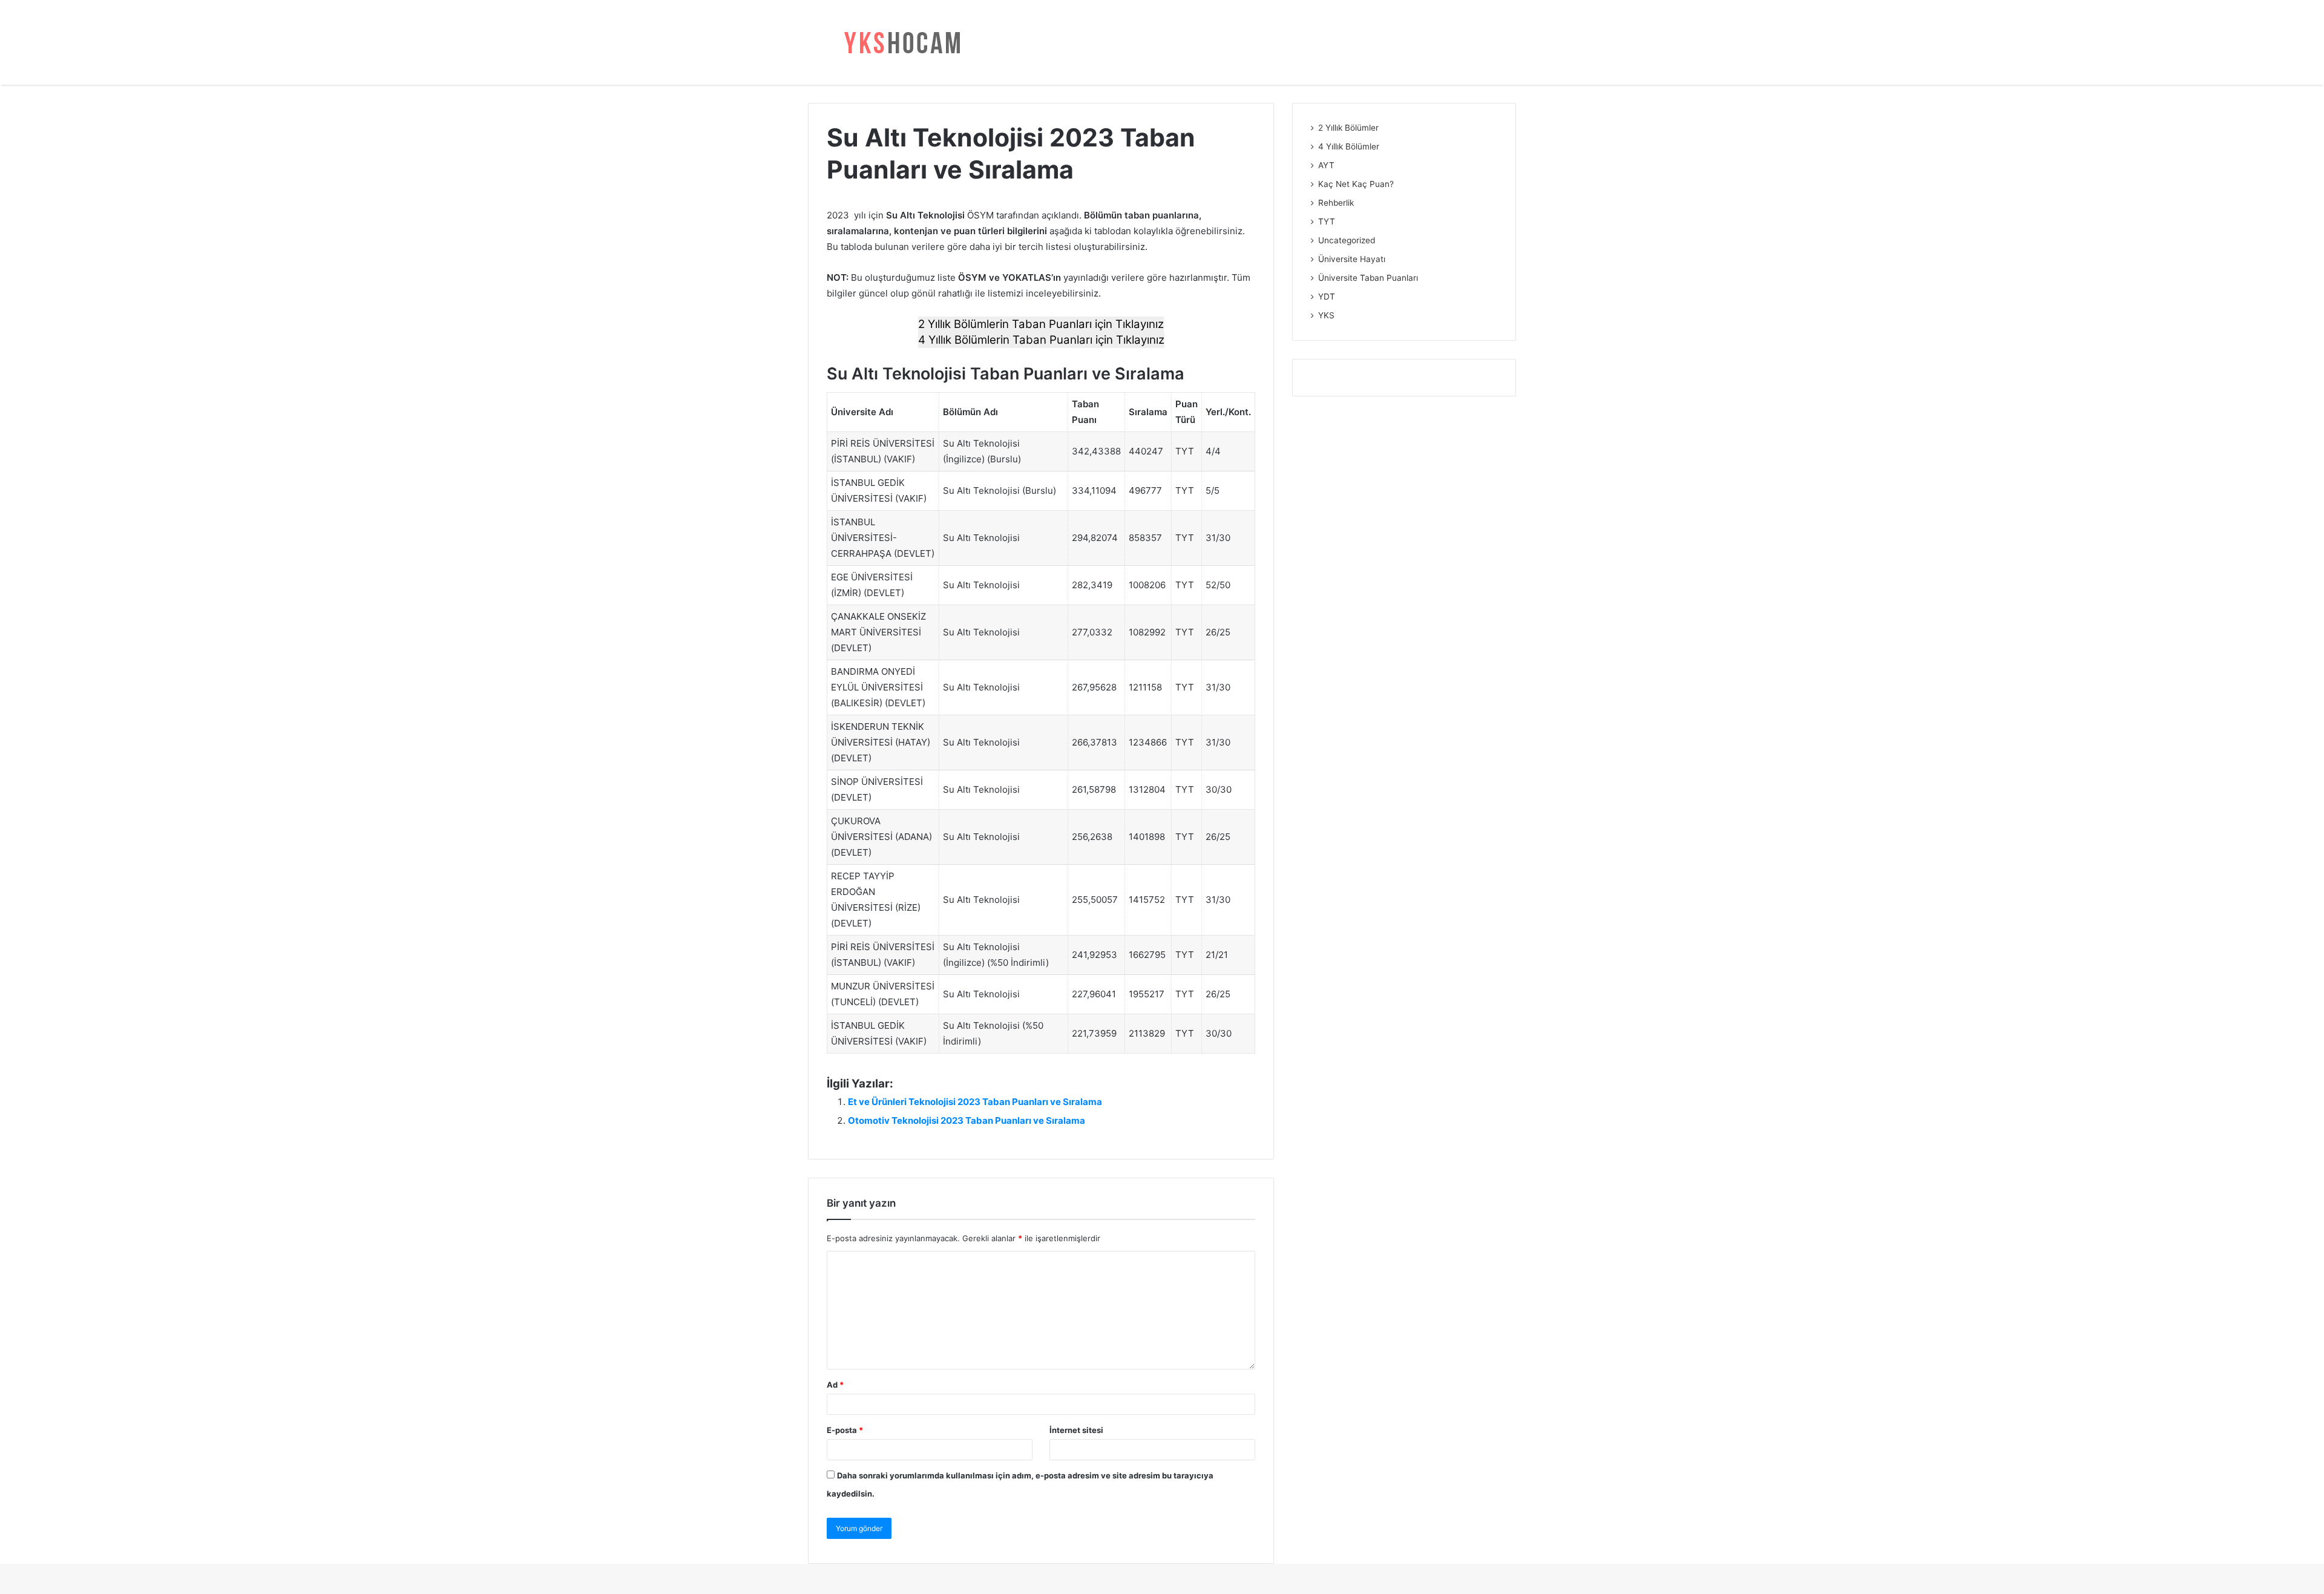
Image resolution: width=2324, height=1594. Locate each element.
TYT (1327, 221)
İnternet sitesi (1076, 1430)
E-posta (845, 1430)
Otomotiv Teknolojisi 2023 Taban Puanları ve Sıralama (967, 1120)
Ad (835, 1385)
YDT (1327, 297)
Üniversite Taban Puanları (1368, 278)
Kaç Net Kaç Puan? (1356, 184)
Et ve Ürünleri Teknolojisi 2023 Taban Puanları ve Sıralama (975, 1102)
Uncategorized (1347, 240)
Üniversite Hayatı (1352, 259)
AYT (1326, 165)
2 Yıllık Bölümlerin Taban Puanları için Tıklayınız (1041, 324)
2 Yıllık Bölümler (1348, 128)
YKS (1326, 315)
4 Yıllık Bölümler (1349, 146)
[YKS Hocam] (899, 42)
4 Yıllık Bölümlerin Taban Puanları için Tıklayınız (1041, 340)
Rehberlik (1336, 203)
